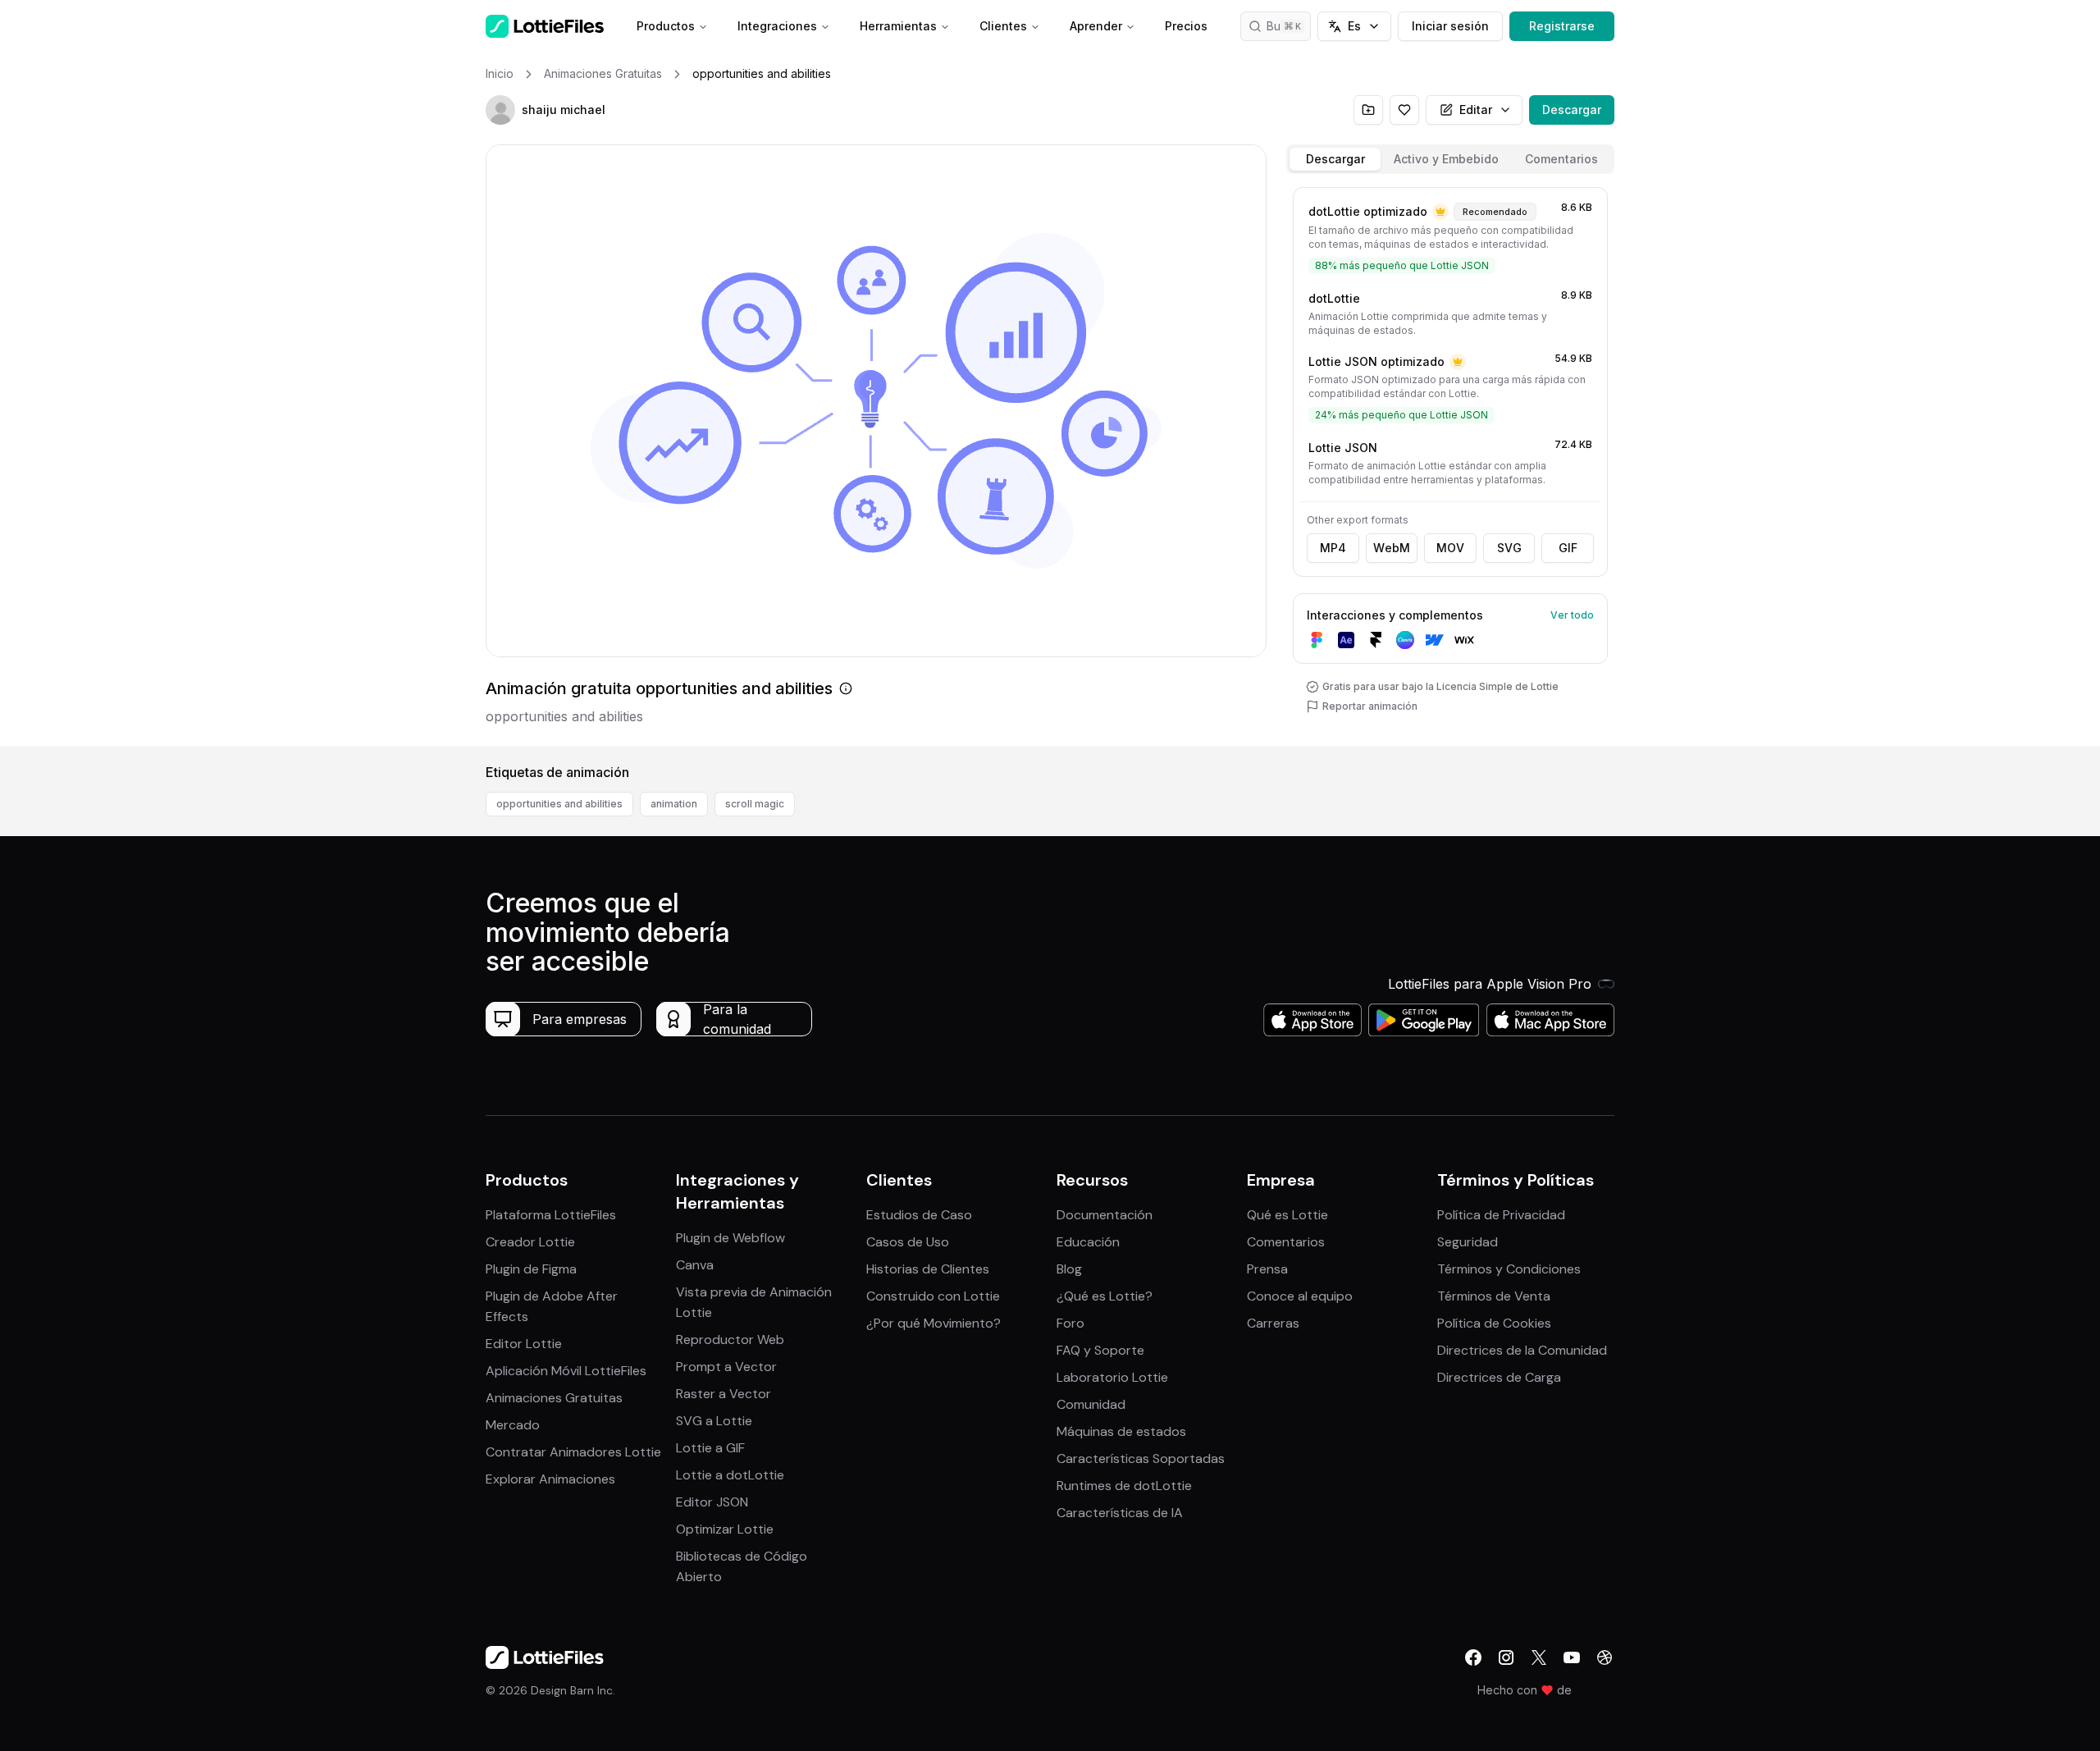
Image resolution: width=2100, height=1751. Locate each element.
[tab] (1335, 159)
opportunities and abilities (559, 804)
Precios (1186, 26)
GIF (1568, 548)
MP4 (1333, 548)
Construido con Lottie (933, 1296)
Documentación (1105, 1215)
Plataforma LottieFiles (551, 1215)
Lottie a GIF (710, 1448)
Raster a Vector (724, 1394)
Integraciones (777, 26)
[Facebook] (1473, 1657)
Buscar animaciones (1289, 26)
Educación (1088, 1242)
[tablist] (1450, 159)
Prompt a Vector (726, 1367)
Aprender (1096, 26)
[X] (1539, 1657)
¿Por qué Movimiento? (934, 1323)
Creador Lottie (530, 1242)
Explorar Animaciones (550, 1479)
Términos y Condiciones (1509, 1269)
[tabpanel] (1450, 463)
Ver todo (1572, 615)
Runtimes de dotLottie (1124, 1486)
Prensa (1267, 1269)
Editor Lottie (524, 1344)
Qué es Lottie (1287, 1215)
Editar (1476, 110)
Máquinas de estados (1121, 1431)
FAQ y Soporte (1100, 1350)
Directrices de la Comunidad (1522, 1350)
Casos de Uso (908, 1242)
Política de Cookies (1494, 1323)
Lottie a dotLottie (730, 1475)
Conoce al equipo (1300, 1296)
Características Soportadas (1141, 1458)
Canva (695, 1265)
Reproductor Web (730, 1340)
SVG (1509, 548)
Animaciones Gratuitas (554, 1398)
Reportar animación (1370, 706)
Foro (1071, 1323)
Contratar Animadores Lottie (573, 1452)
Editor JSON (712, 1502)
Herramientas (898, 26)
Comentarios (1286, 1242)
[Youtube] (1572, 1657)
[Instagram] (1506, 1657)
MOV (1450, 548)
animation (674, 804)
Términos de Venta (1494, 1296)
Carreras (1273, 1323)
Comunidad (1091, 1404)
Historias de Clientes (928, 1269)
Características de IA (1120, 1513)
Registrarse (1562, 26)
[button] (500, 110)
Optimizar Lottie (725, 1529)
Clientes (1003, 26)
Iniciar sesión (1450, 26)
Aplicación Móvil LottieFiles (566, 1371)
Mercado (513, 1425)
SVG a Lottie (714, 1421)
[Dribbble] (1605, 1657)
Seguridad (1468, 1242)
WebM (1392, 548)
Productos (666, 26)
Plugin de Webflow (730, 1238)
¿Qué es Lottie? (1105, 1296)
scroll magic (755, 804)
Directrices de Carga (1499, 1377)
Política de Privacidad (1501, 1215)
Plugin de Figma (531, 1269)
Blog (1069, 1269)
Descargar (1572, 110)
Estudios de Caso (919, 1215)
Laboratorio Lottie (1112, 1377)
